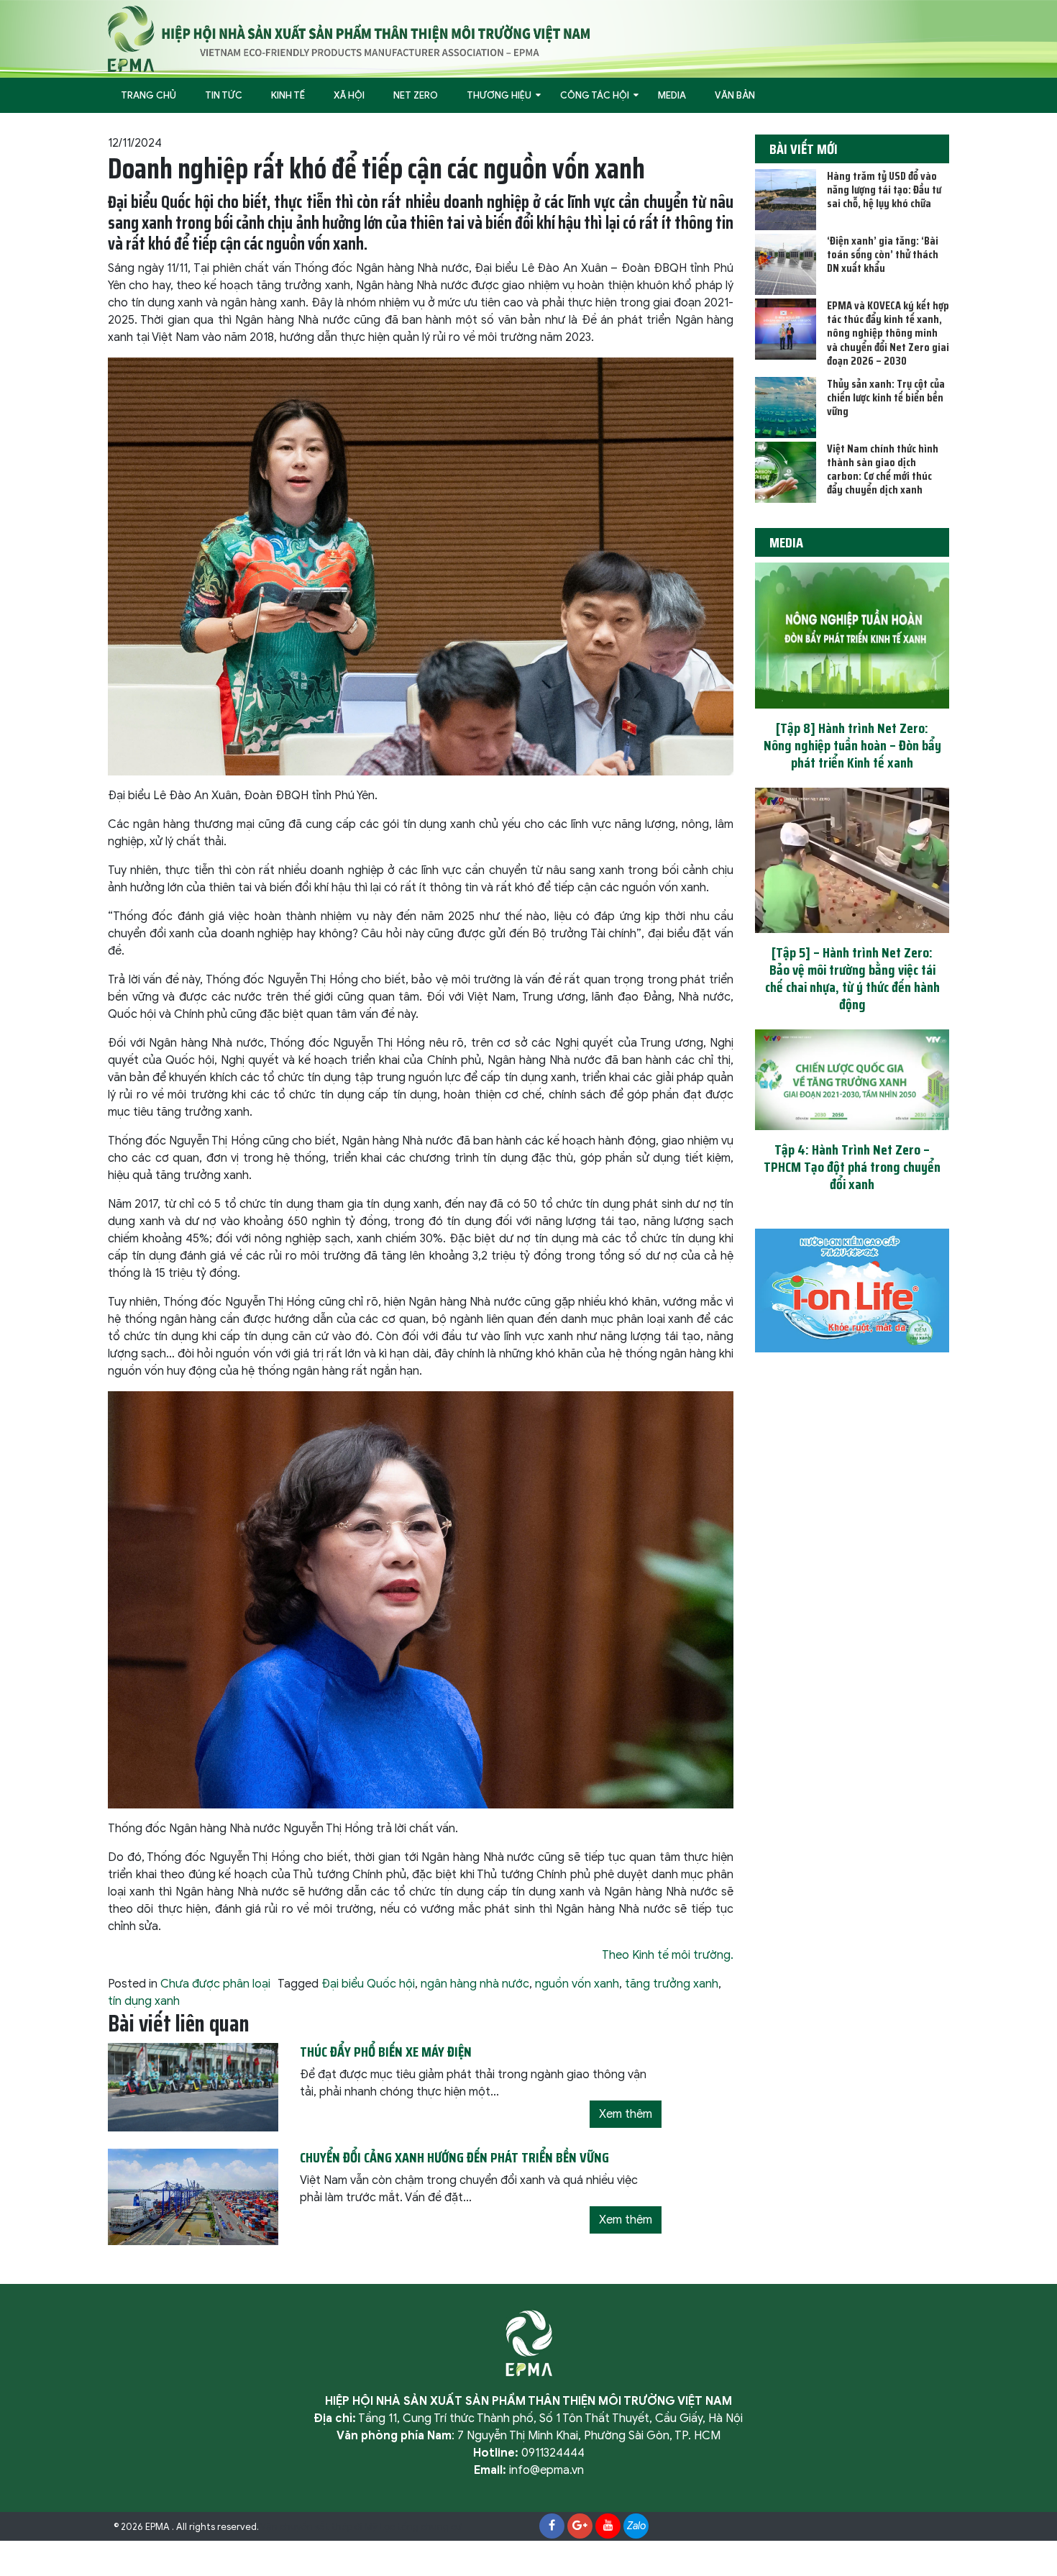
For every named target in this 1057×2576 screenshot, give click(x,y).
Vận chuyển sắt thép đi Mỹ (319, 2527)
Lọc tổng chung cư (421, 2527)
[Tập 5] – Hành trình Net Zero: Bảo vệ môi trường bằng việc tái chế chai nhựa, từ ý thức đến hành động (852, 978)
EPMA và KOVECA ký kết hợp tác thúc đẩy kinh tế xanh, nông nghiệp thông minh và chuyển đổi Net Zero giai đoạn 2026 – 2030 (888, 333)
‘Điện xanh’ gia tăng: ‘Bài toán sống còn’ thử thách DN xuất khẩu (883, 254)
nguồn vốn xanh (577, 1984)
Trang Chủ (148, 95)
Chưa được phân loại (215, 1984)
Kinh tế (288, 95)
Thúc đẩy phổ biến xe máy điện (386, 2052)
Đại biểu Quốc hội (368, 1984)
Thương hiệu (499, 95)
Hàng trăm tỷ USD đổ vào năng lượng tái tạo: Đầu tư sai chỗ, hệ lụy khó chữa (884, 190)
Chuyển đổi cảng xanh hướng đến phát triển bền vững (454, 2157)
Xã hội (349, 95)
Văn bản (735, 95)
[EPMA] (349, 38)
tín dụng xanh (144, 2001)
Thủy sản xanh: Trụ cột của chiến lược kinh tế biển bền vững (886, 397)
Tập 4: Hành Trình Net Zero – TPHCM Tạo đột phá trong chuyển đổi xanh (852, 1167)
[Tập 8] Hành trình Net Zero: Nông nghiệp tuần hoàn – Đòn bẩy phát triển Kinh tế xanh (852, 745)
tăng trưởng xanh (672, 1984)
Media (672, 95)
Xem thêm (626, 2114)
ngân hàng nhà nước (475, 1984)
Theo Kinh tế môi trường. (668, 1955)
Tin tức (224, 95)
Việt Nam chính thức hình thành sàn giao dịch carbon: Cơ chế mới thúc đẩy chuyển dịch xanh (883, 469)
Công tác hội (595, 95)
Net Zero (416, 95)
